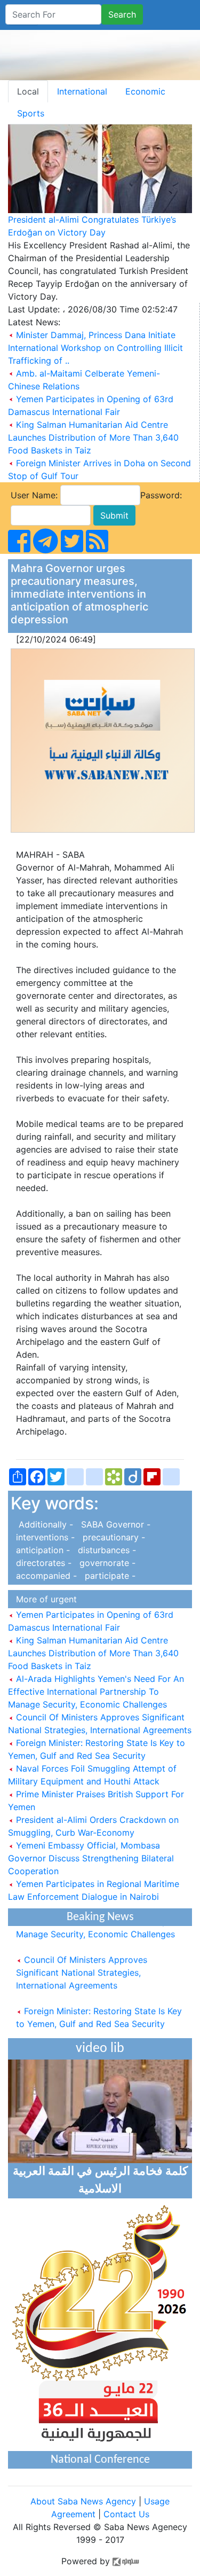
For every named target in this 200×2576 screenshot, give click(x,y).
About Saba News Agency (85, 2501)
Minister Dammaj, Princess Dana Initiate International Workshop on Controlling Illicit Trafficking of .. (95, 348)
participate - (107, 1576)
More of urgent (44, 1599)
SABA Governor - (113, 1524)
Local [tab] (28, 91)
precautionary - (111, 1537)
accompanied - (45, 1576)
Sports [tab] (31, 113)
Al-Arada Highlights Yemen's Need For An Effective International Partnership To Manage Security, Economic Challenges (96, 1692)
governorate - (105, 1563)
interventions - (44, 1537)
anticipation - (42, 1550)
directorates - (42, 1563)
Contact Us (126, 2514)
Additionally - (43, 1524)
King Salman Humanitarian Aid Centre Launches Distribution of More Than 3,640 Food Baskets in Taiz (93, 437)
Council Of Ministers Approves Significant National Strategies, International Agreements (82, 1967)
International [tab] (82, 91)
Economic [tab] (145, 91)
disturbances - (104, 1550)
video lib (100, 2049)
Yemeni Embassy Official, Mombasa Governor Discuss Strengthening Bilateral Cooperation (91, 1858)
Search (122, 14)
